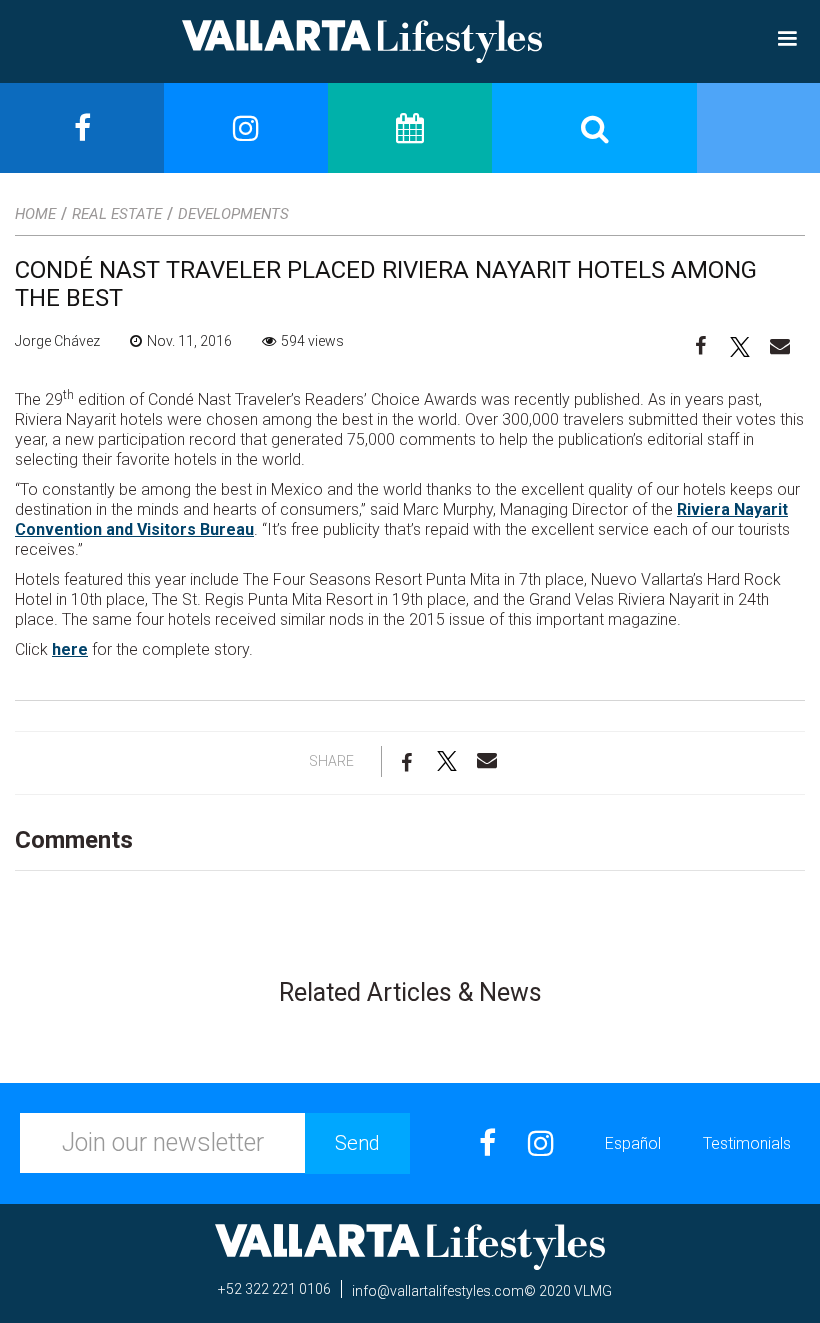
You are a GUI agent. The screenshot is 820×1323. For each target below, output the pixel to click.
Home (35, 214)
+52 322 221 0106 (274, 1289)
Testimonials (747, 1143)
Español (633, 1143)
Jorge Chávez (57, 341)
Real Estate (117, 214)
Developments (233, 214)
